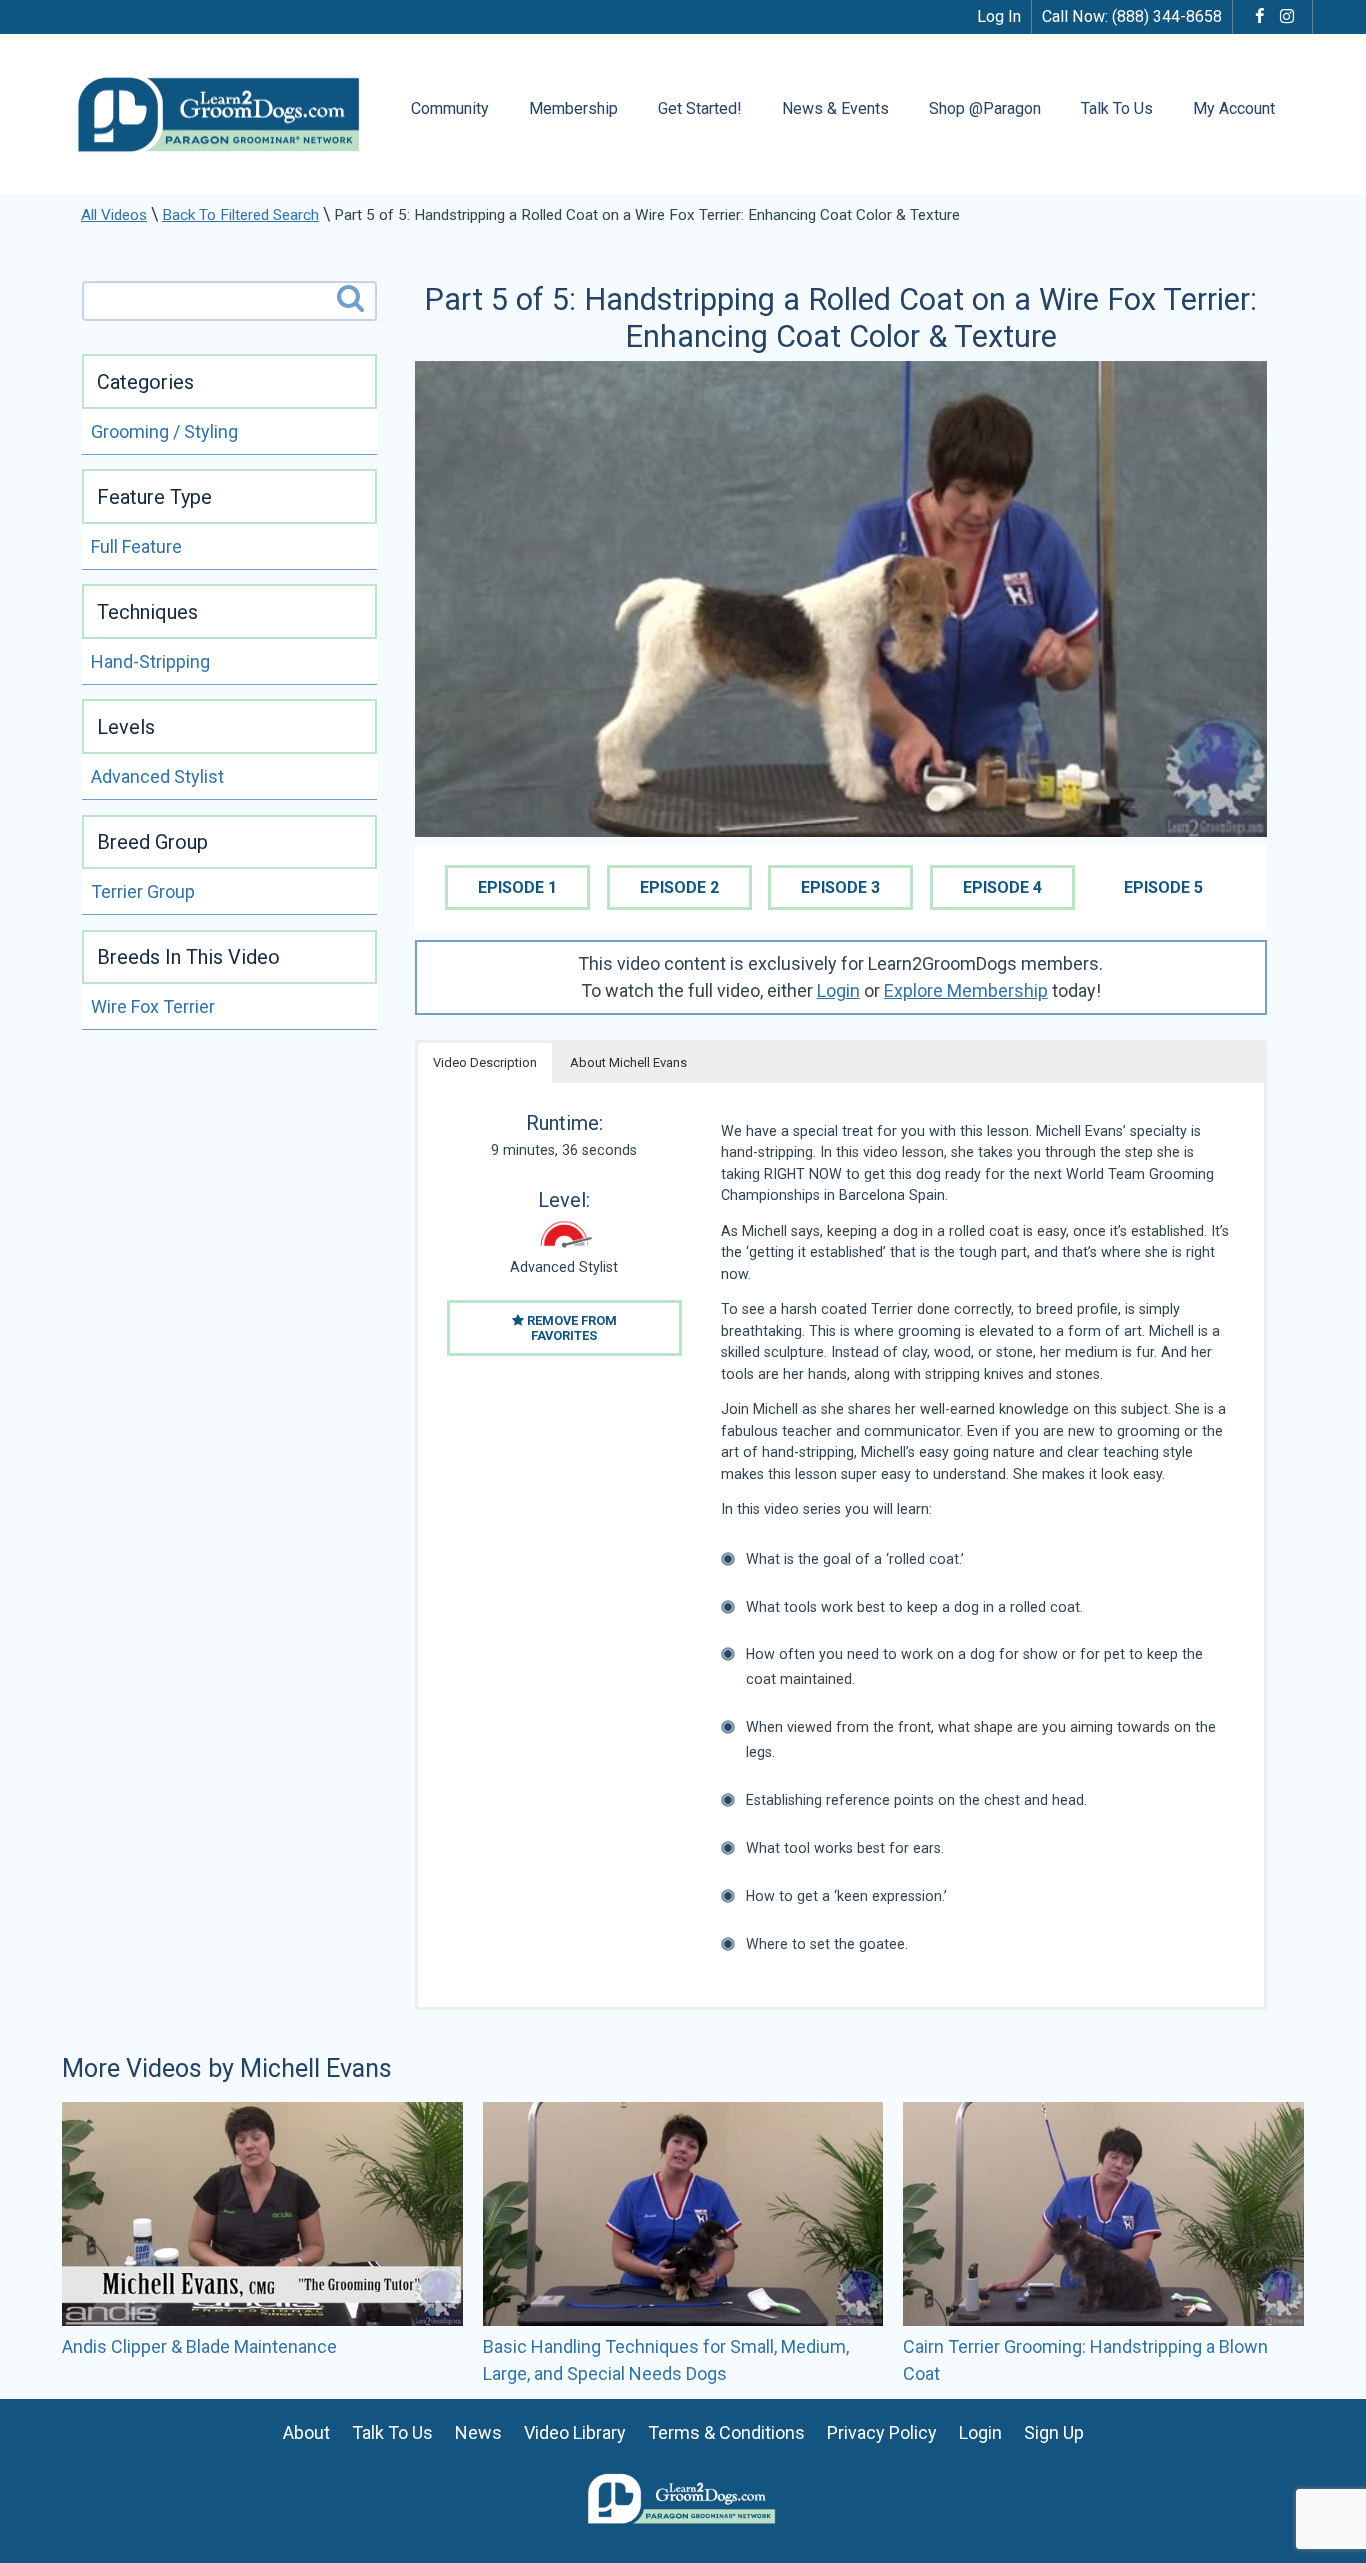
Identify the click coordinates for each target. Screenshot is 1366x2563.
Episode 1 (517, 887)
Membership (573, 108)
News (478, 2432)
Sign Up (1054, 2432)
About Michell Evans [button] (628, 1062)
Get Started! (700, 108)
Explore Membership (966, 990)
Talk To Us (1117, 108)
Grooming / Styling (164, 431)
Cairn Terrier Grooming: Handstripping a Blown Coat (1085, 2360)
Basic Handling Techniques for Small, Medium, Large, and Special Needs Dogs (666, 2360)
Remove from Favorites (570, 1328)
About (306, 2432)
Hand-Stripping (150, 661)
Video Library (575, 2432)
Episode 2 (679, 887)
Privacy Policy (882, 2432)
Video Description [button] (485, 1062)
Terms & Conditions (726, 2432)
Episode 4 (1002, 887)
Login (838, 990)
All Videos (114, 215)
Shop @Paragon (985, 108)
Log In (999, 16)
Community (450, 108)
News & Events (835, 108)
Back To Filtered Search (240, 215)
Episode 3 (840, 887)
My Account (1234, 108)
